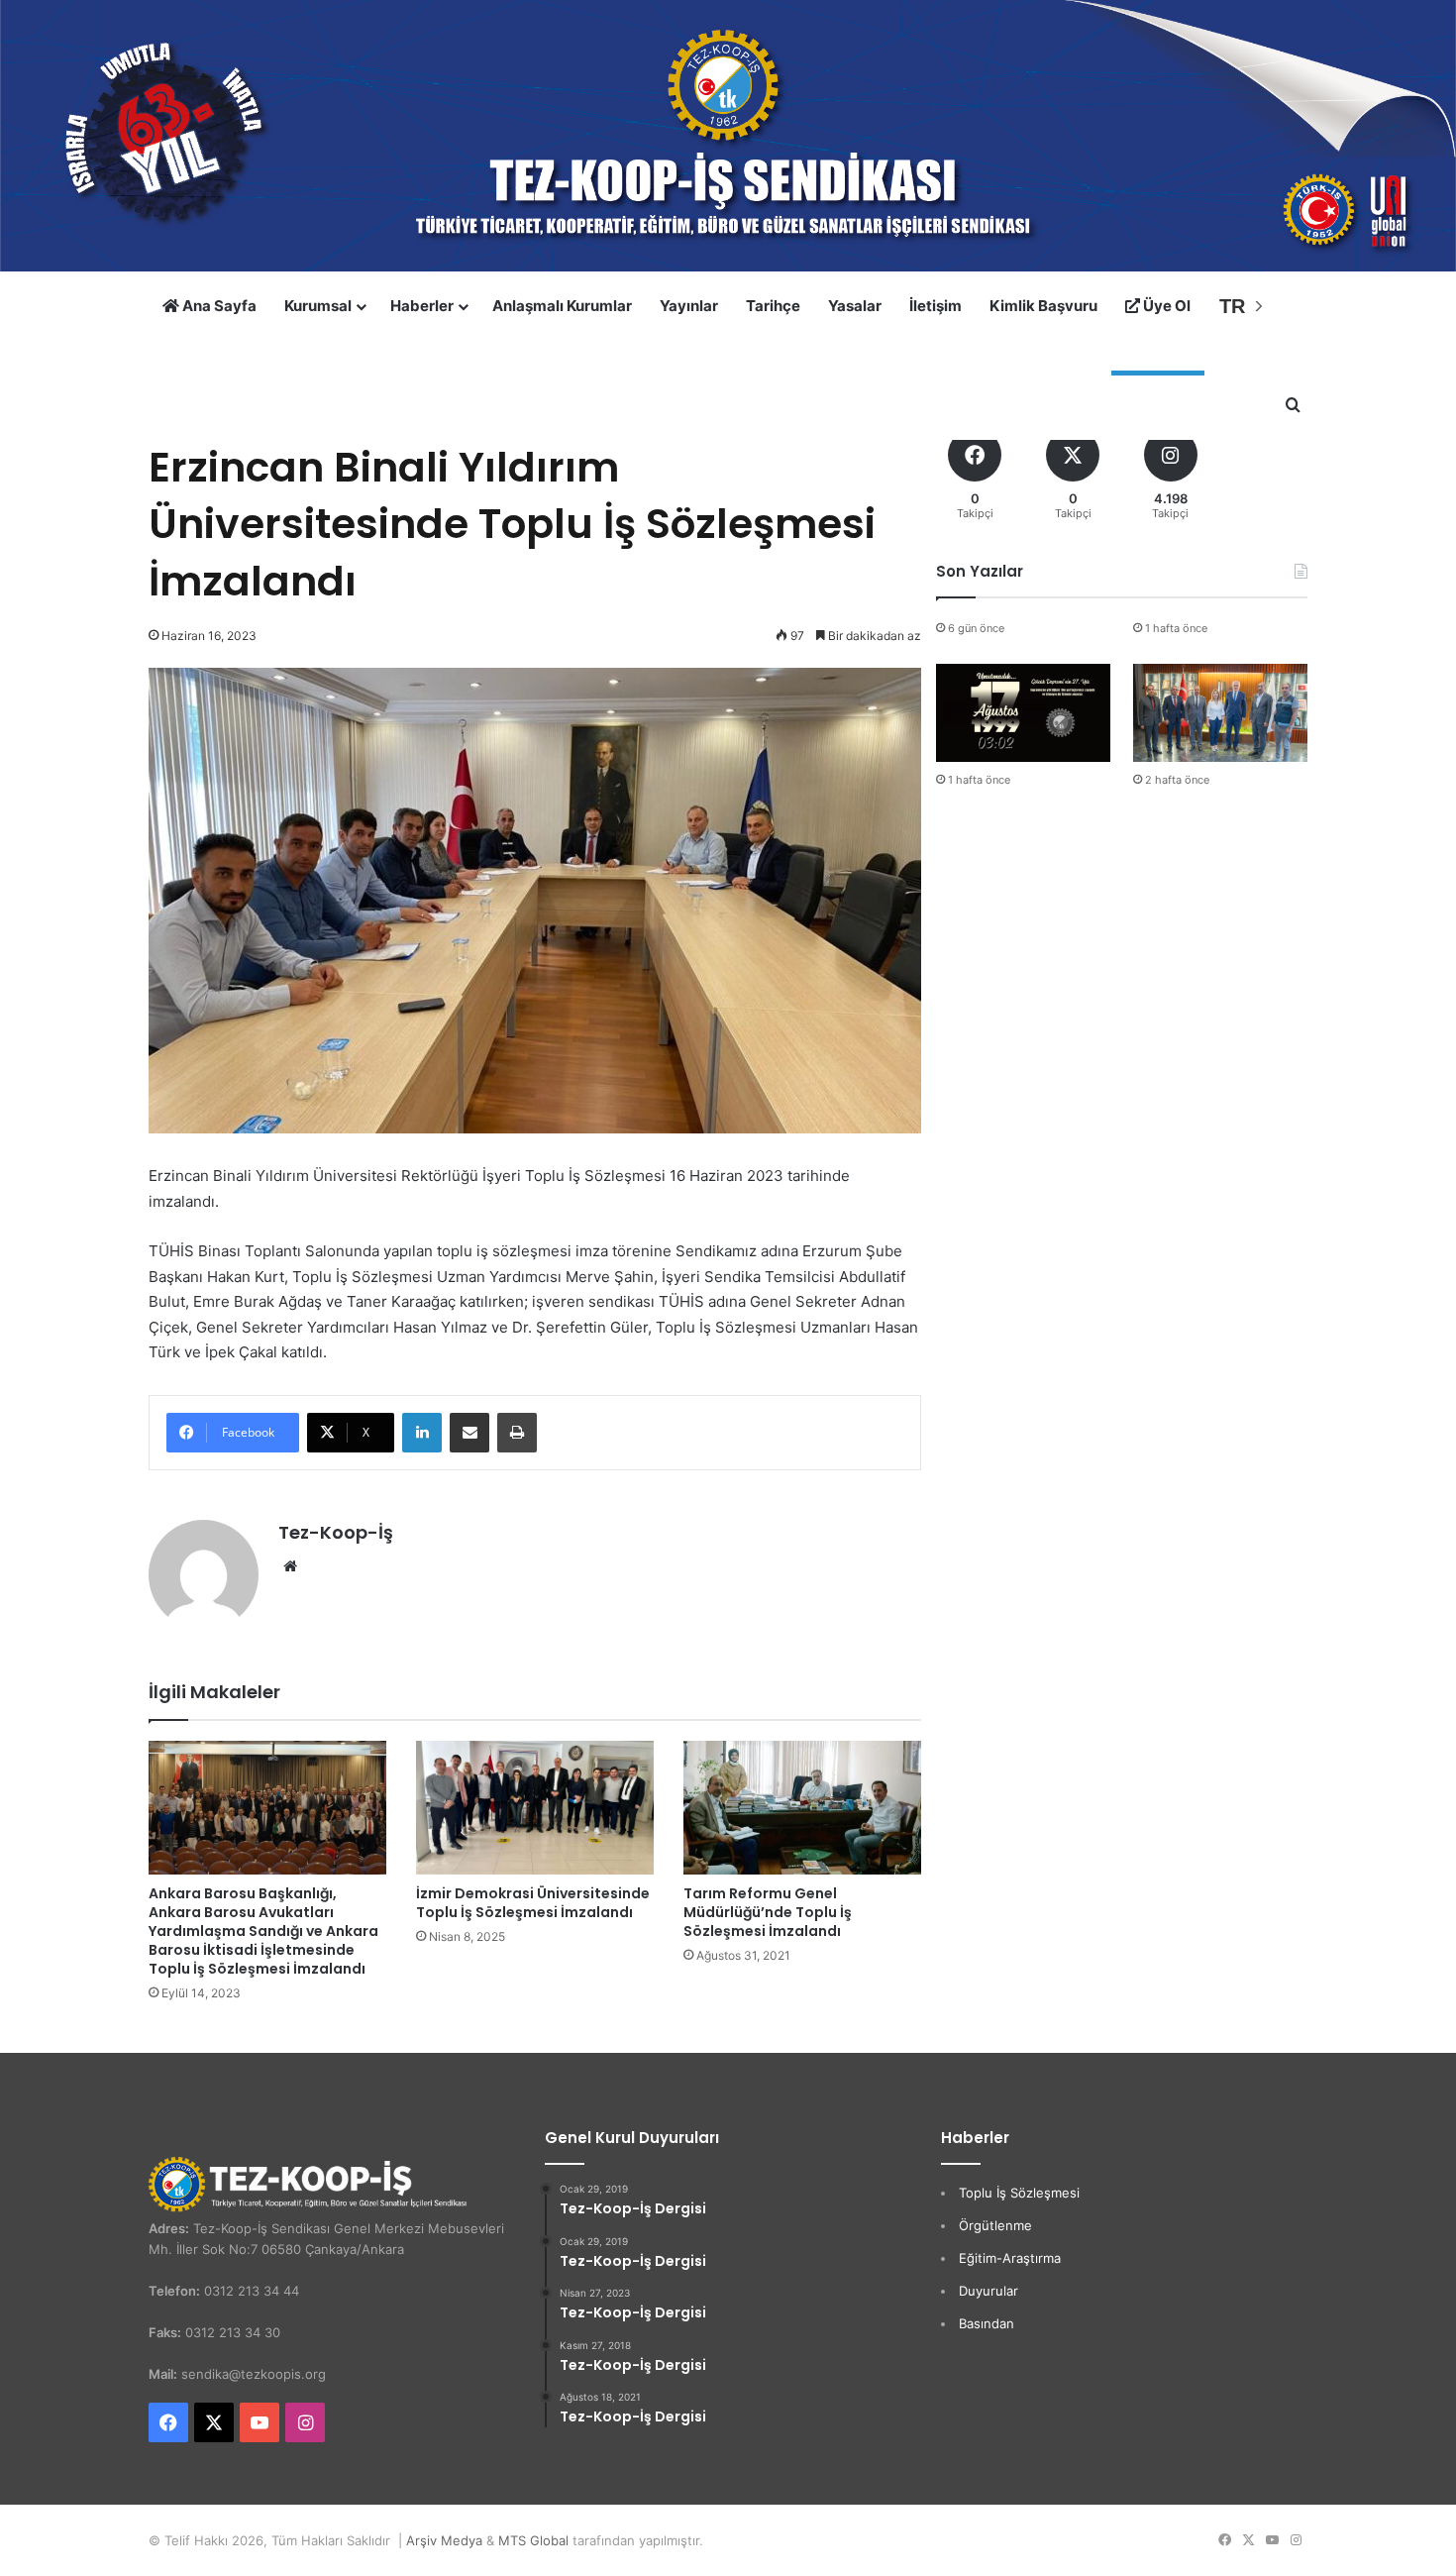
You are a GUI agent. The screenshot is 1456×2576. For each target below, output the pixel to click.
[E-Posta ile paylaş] (469, 1433)
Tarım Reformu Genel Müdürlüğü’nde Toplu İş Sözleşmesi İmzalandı (768, 1912)
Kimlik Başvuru (1043, 306)
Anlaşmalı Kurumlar (562, 306)
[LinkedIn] (422, 1433)
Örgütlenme (995, 2225)
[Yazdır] (517, 1433)
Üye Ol (1165, 306)
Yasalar (855, 306)
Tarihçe (773, 306)
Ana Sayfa (218, 306)
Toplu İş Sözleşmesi (1019, 2193)
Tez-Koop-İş (336, 1532)
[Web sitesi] (290, 1566)
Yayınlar (689, 306)
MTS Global (533, 2540)
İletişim (936, 306)
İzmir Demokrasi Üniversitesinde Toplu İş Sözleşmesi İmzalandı (533, 1903)
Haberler (422, 306)
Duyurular (988, 2291)
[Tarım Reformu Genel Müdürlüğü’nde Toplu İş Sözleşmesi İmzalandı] (802, 1808)
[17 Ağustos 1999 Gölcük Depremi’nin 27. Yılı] (1023, 713)
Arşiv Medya (444, 2540)
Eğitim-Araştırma (1010, 2258)
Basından (987, 2323)
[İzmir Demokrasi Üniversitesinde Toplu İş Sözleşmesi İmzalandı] (535, 1808)
